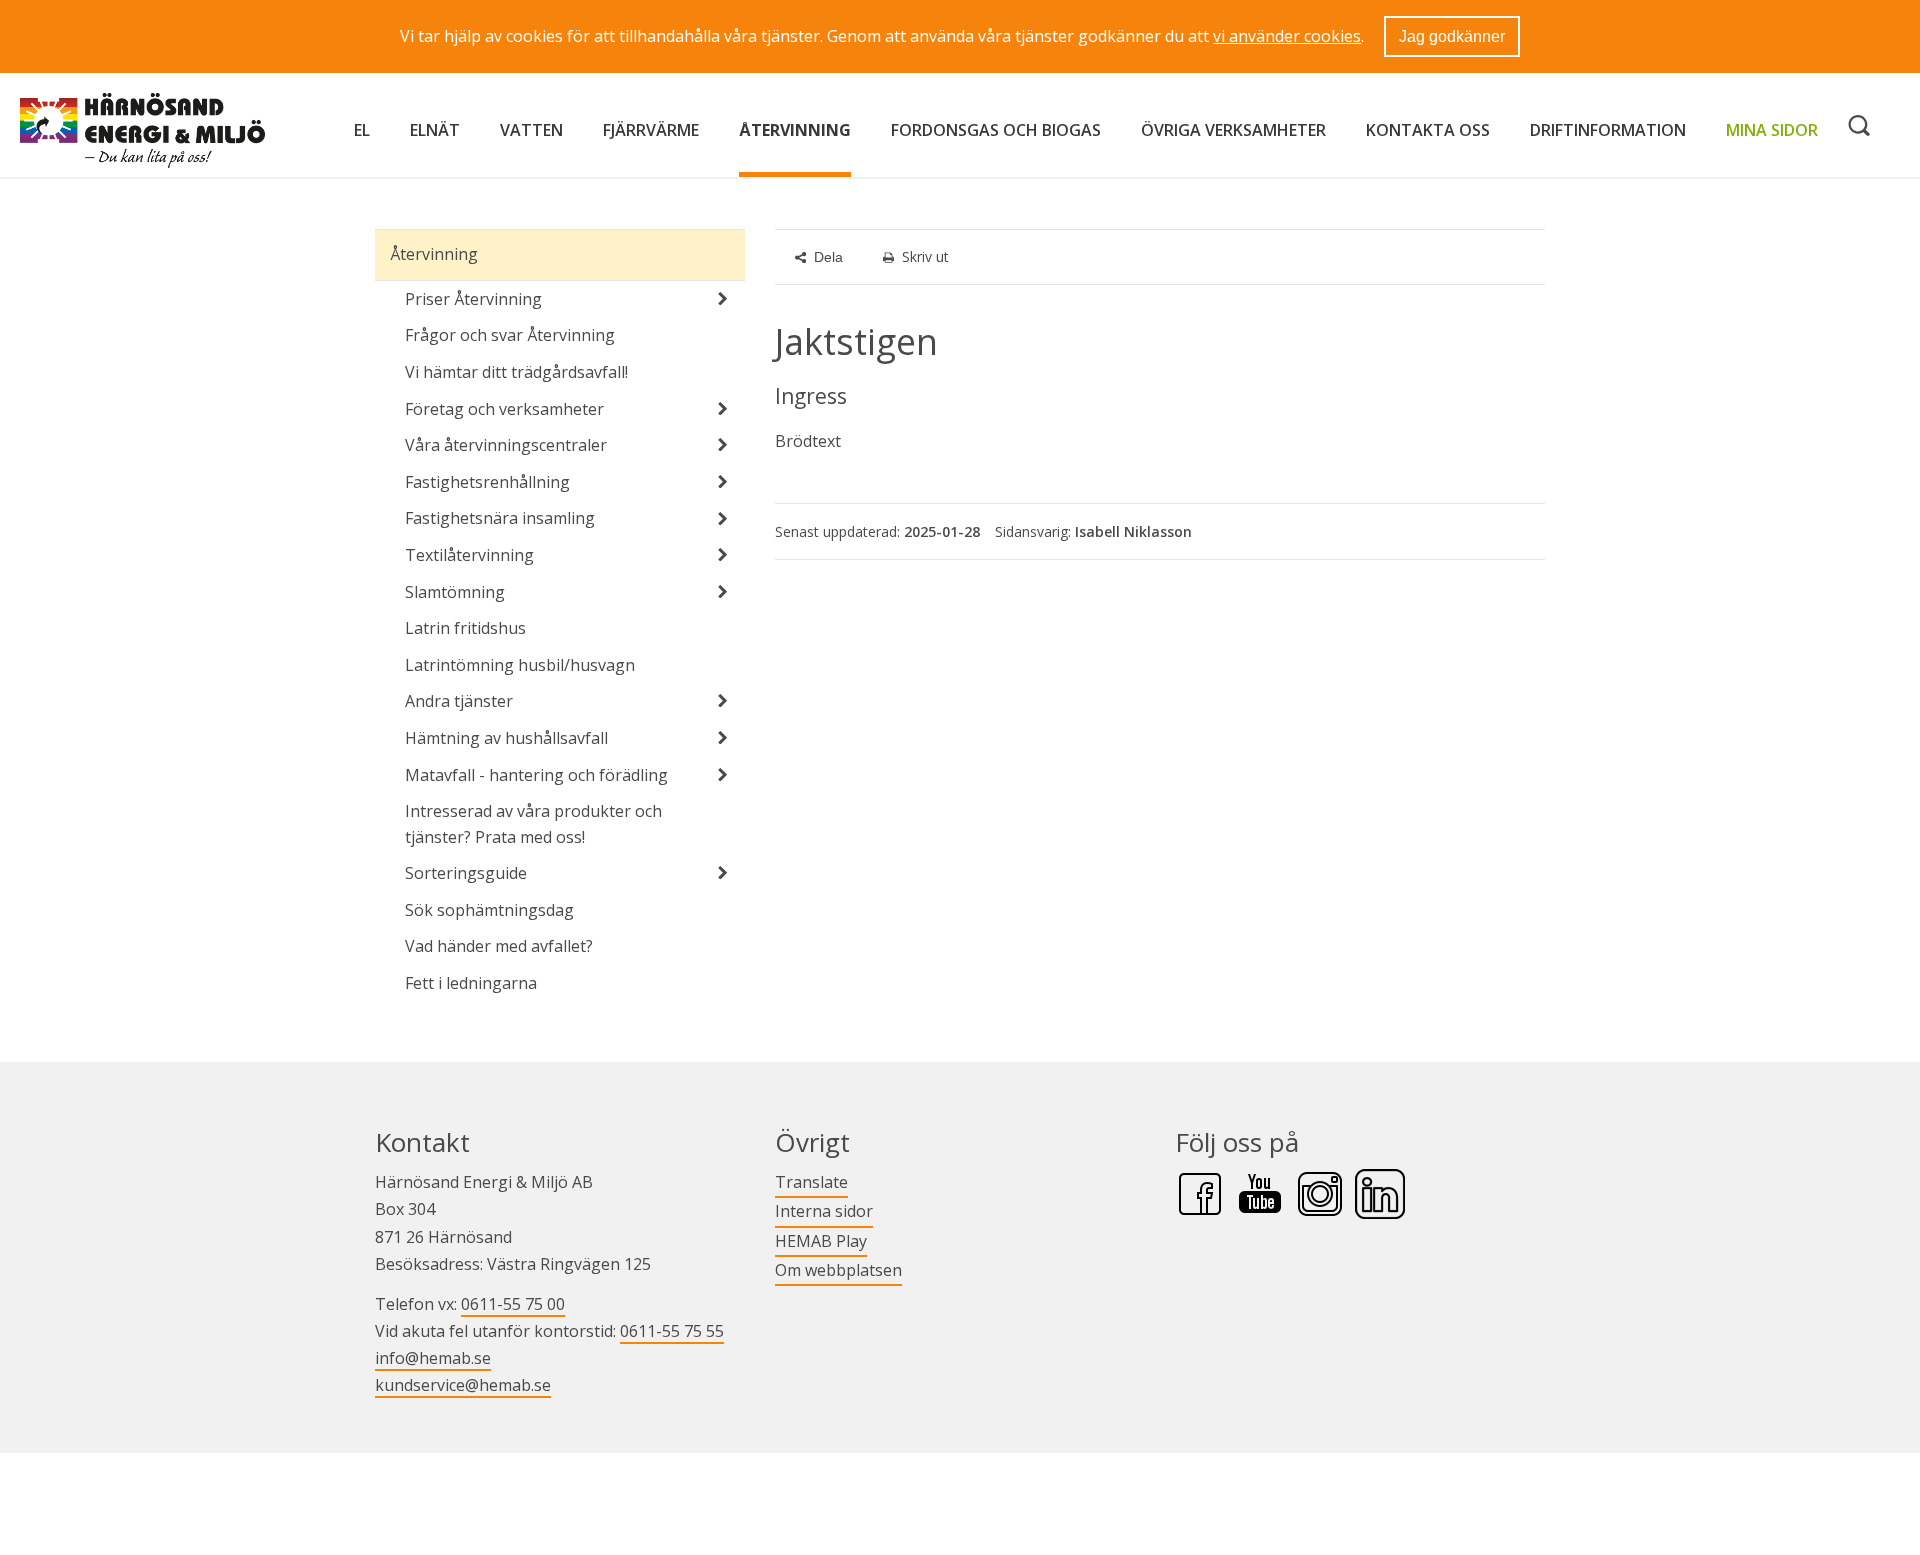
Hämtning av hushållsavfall (506, 738)
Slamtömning (455, 592)
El (362, 130)
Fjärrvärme (651, 130)
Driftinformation (1608, 130)
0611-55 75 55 (672, 1331)
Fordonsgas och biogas (996, 130)
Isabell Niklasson (1133, 531)
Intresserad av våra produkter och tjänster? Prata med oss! (533, 824)
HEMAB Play (821, 1240)
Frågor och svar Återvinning (510, 335)
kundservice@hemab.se (463, 1385)
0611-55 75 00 (513, 1304)
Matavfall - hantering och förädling (536, 775)
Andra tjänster (459, 701)
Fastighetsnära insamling (500, 518)
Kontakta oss (1428, 130)
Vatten (531, 130)
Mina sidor (1772, 129)
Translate (811, 1181)
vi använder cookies (1287, 36)
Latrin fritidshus (465, 628)
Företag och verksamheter (504, 409)
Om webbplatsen (838, 1270)
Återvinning (795, 130)
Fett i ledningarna (471, 983)
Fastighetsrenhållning (487, 482)
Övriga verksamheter (1233, 130)
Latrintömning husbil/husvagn (520, 665)
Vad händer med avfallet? (499, 946)
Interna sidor (824, 1210)
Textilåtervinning (469, 555)
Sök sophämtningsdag (489, 910)
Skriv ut (925, 256)
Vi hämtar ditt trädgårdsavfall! (516, 372)
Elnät (435, 130)
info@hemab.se (433, 1358)
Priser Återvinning (473, 299)
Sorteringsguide (466, 873)
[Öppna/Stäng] (723, 299)
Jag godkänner (1452, 36)
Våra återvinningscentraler (506, 445)
